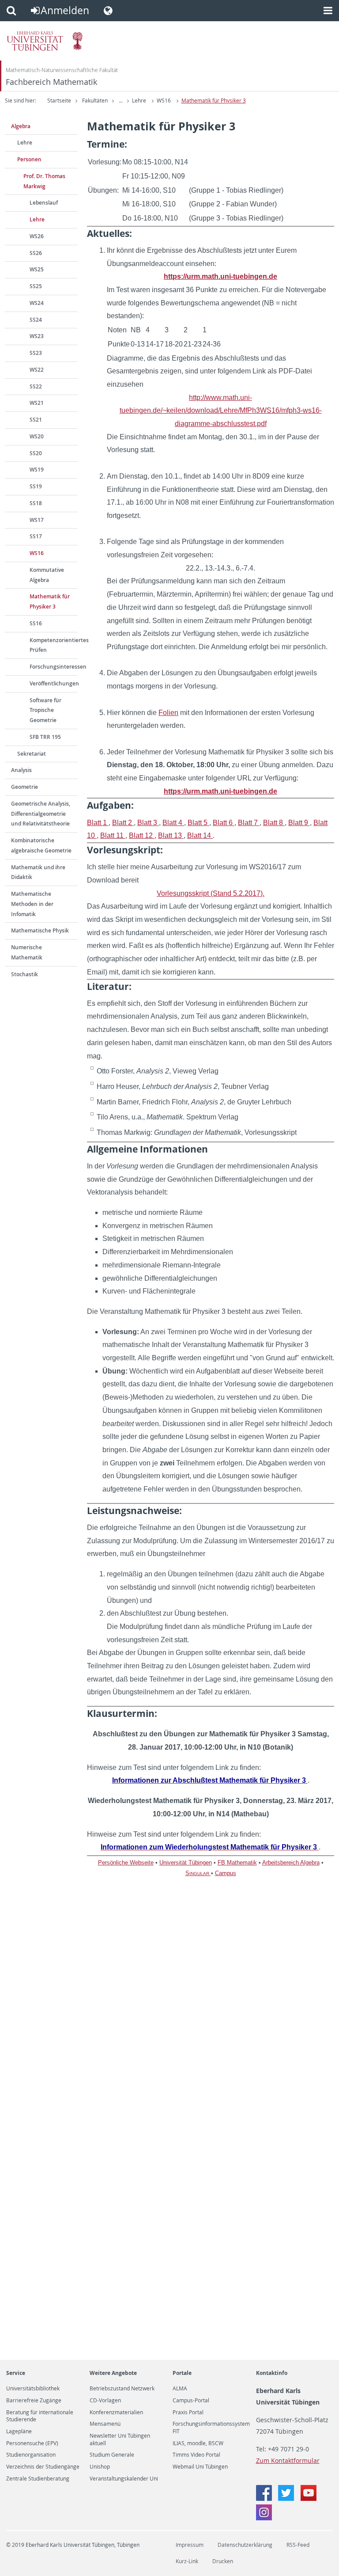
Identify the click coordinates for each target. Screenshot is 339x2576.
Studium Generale (112, 2455)
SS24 (36, 320)
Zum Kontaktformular (288, 2460)
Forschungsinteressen (54, 667)
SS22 (36, 386)
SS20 (36, 453)
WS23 (37, 336)
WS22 (37, 370)
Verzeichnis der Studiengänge (43, 2467)
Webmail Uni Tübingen (200, 2467)
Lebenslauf (44, 203)
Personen (29, 159)
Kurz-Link (187, 2561)
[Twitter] (287, 2498)
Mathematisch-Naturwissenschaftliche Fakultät (62, 70)
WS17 (37, 520)
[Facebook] (265, 2498)
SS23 (36, 353)
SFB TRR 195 (45, 737)
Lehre (139, 101)
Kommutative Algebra (47, 575)
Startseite (59, 101)
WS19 (37, 470)
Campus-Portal (191, 2401)
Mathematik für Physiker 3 (214, 101)
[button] (11, 11)
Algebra (21, 126)
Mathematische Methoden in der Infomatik (32, 904)
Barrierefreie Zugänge (34, 2401)
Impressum (190, 2545)
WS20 (37, 436)
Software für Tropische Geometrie (45, 710)
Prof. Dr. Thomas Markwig (44, 181)
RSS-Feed (298, 2545)
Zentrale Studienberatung (38, 2479)
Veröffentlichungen (54, 683)
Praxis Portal (188, 2412)
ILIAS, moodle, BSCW (198, 2443)
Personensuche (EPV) (32, 2443)
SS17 (36, 536)
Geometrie (24, 787)
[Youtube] (309, 2498)
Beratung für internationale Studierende (40, 2416)
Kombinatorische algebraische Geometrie (41, 845)
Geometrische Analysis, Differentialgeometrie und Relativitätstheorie (41, 814)
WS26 (37, 236)
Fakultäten (95, 101)
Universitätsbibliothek (33, 2389)
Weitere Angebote (113, 2373)
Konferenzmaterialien (116, 2412)
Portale (182, 2373)
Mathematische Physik (40, 930)
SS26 (36, 253)
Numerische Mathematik (27, 952)
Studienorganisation (31, 2455)
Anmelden (65, 10)
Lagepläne (19, 2431)
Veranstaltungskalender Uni (124, 2479)
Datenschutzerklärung (245, 2545)
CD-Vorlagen (105, 2401)
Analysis (21, 770)
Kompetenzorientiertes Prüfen (54, 645)
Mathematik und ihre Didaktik (38, 872)
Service (16, 2373)
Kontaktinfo (272, 2373)
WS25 (37, 269)
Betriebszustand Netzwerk (122, 2389)
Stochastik (24, 974)
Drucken (223, 2561)
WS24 (37, 303)
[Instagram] (264, 2518)
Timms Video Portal (196, 2455)
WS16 (164, 101)
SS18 (36, 503)
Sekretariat (32, 754)
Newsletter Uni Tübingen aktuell (120, 2439)
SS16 (36, 623)
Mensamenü (105, 2424)
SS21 (36, 420)
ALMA (180, 2389)
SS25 (36, 286)
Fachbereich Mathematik (51, 82)
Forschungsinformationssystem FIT (211, 2428)
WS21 (37, 403)
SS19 (36, 486)
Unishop (100, 2467)
